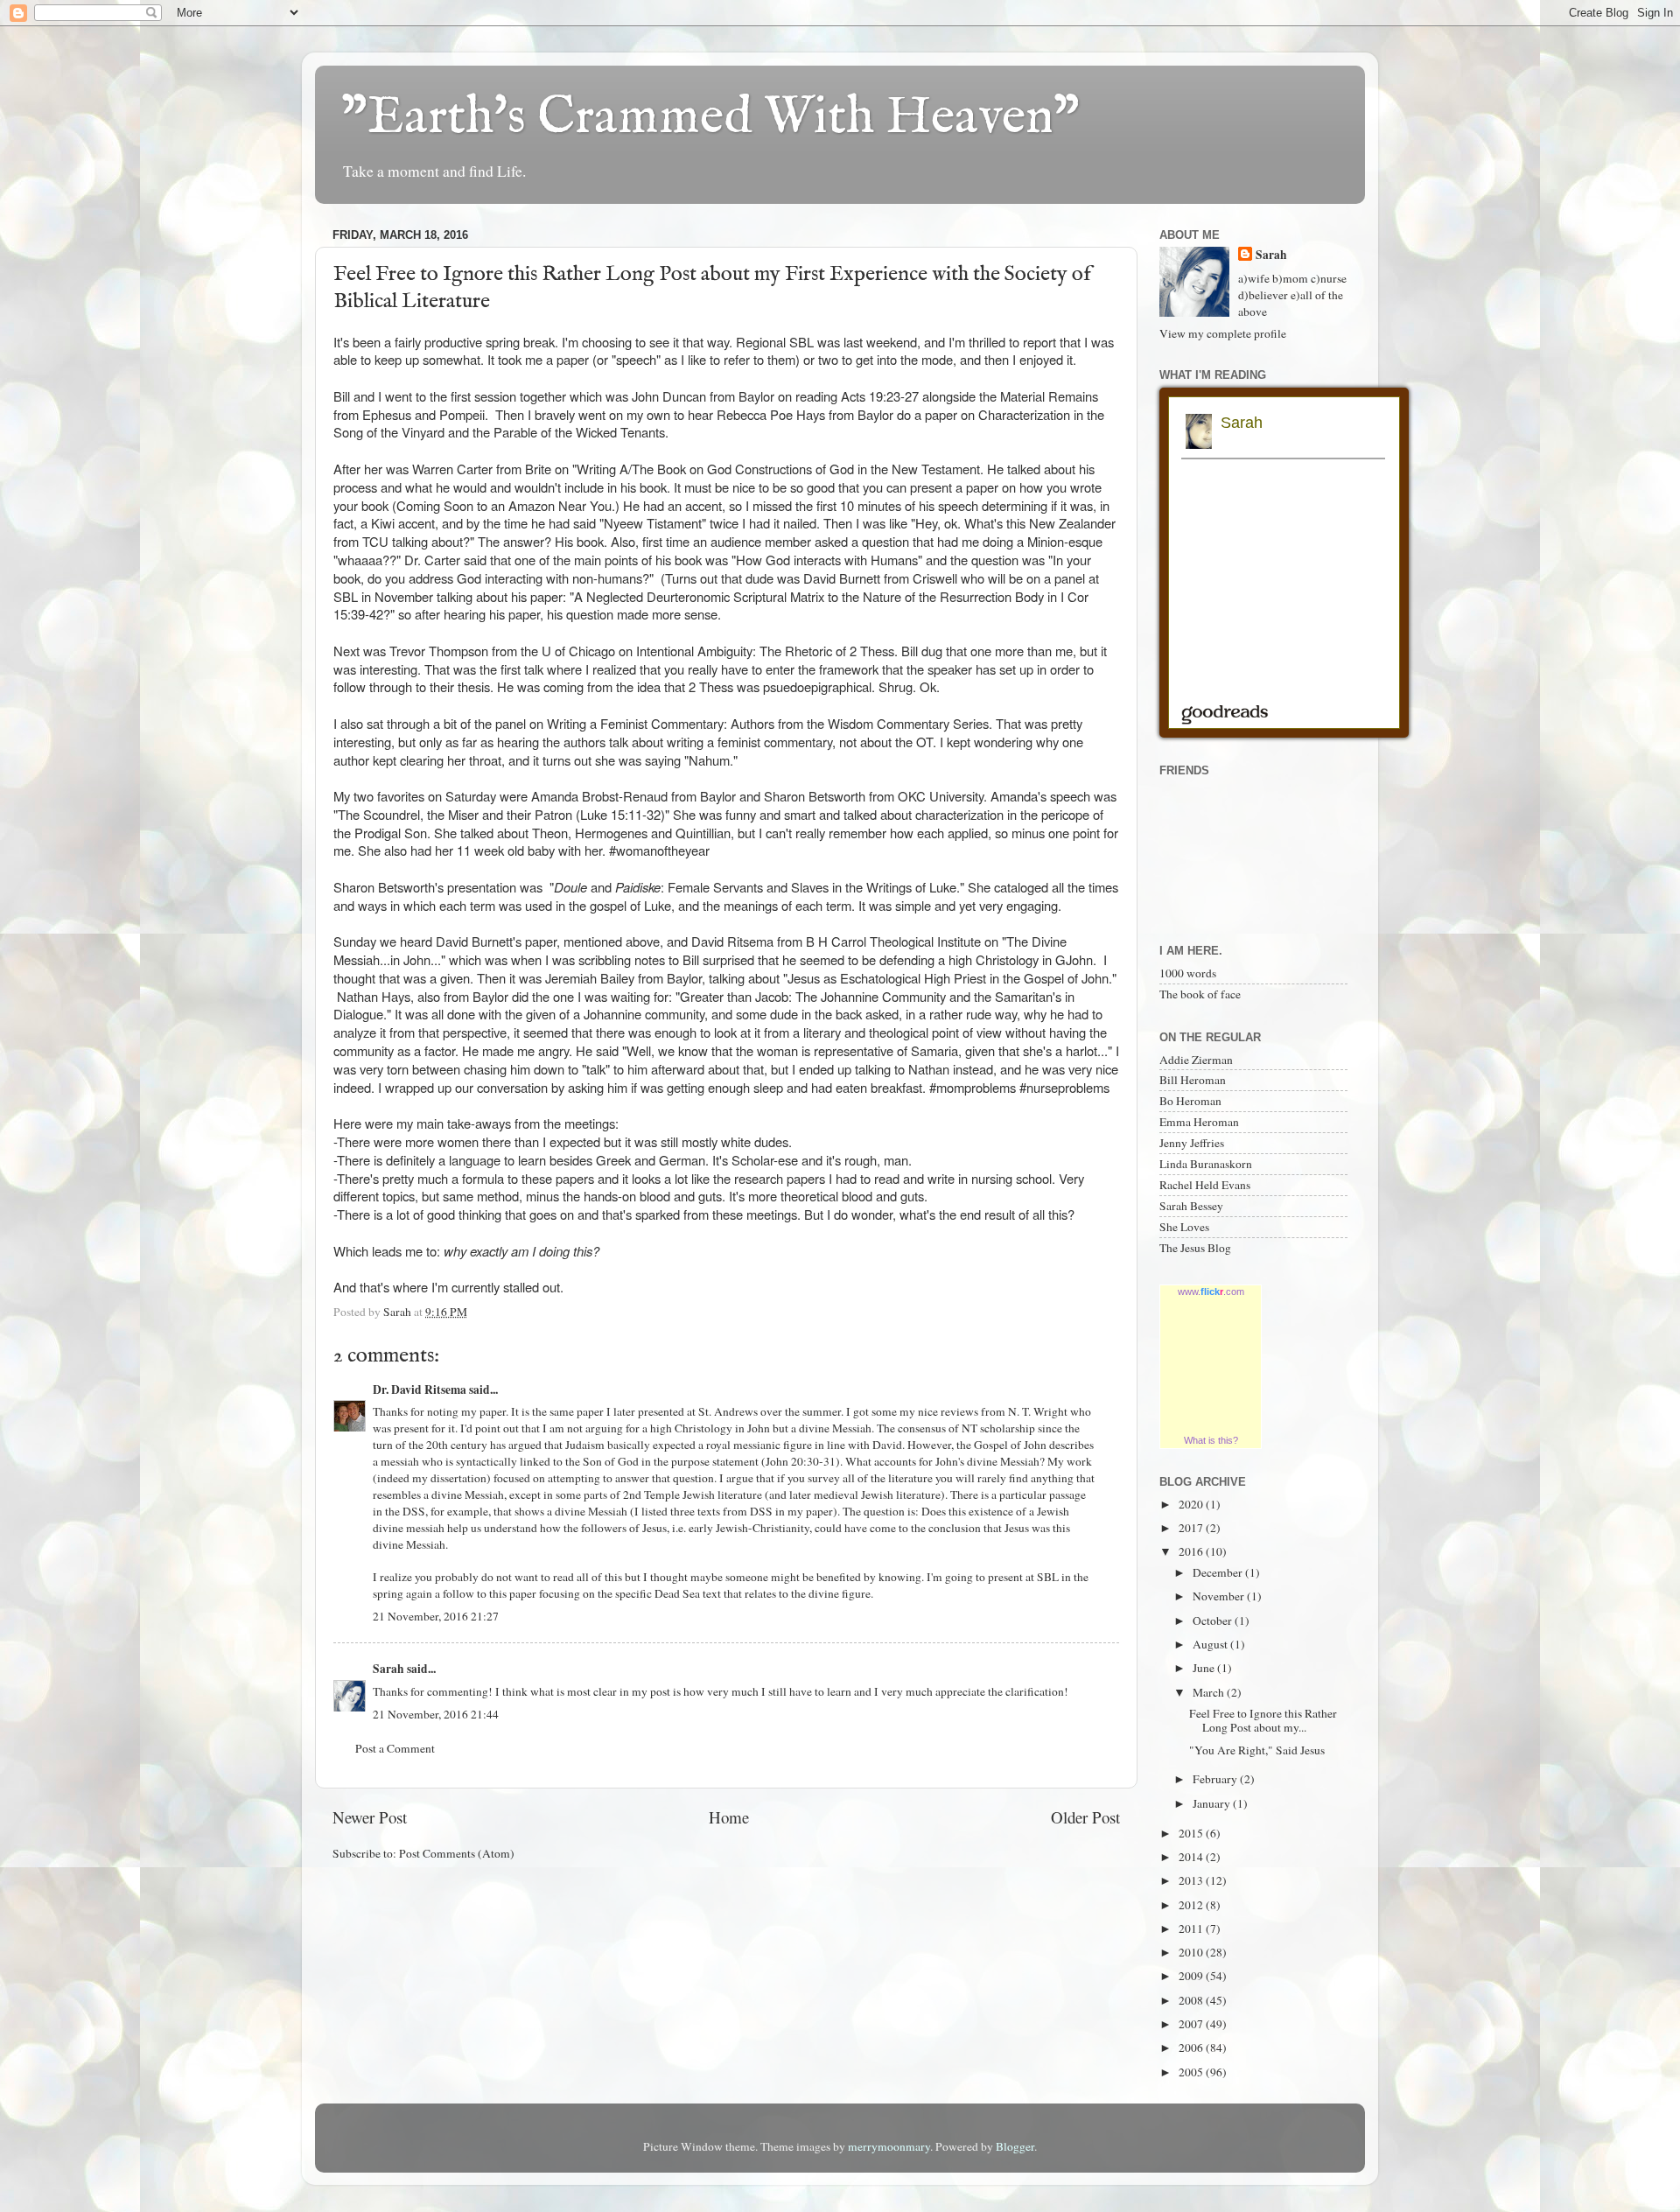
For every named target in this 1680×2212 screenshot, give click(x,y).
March (1210, 1692)
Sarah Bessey (1191, 1206)
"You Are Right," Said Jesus (1257, 1750)
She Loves (1184, 1227)
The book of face (1200, 994)
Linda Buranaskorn (1206, 1164)
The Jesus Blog (1195, 1248)
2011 (1192, 1928)
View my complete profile (1223, 333)
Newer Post (370, 1817)
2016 (1192, 1551)
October (1214, 1620)
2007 (1192, 2024)
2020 (1192, 1504)
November (1220, 1596)
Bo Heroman (1190, 1101)
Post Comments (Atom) (457, 1853)
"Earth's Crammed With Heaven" (710, 118)
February (1216, 1779)
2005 (1192, 2072)
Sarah (388, 1669)
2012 (1192, 1905)
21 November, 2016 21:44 (436, 1714)
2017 (1192, 1528)
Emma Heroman (1199, 1122)
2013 (1192, 1880)
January (1213, 1803)
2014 (1192, 1857)
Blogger (1015, 2146)
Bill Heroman (1193, 1080)
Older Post (1085, 1817)
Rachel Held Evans (1205, 1185)
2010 (1192, 1952)
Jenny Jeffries (1192, 1143)
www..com (1211, 1291)
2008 (1192, 2000)
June (1205, 1668)
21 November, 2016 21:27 (436, 1616)
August (1211, 1644)
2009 (1192, 1976)
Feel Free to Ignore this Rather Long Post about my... (1263, 1720)
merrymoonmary (889, 2146)
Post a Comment (395, 1748)
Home (729, 1817)
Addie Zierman (1196, 1060)
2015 (1192, 1833)
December (1219, 1572)
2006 (1192, 2047)
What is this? (1211, 1440)
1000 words (1188, 973)
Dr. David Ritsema (420, 1389)
